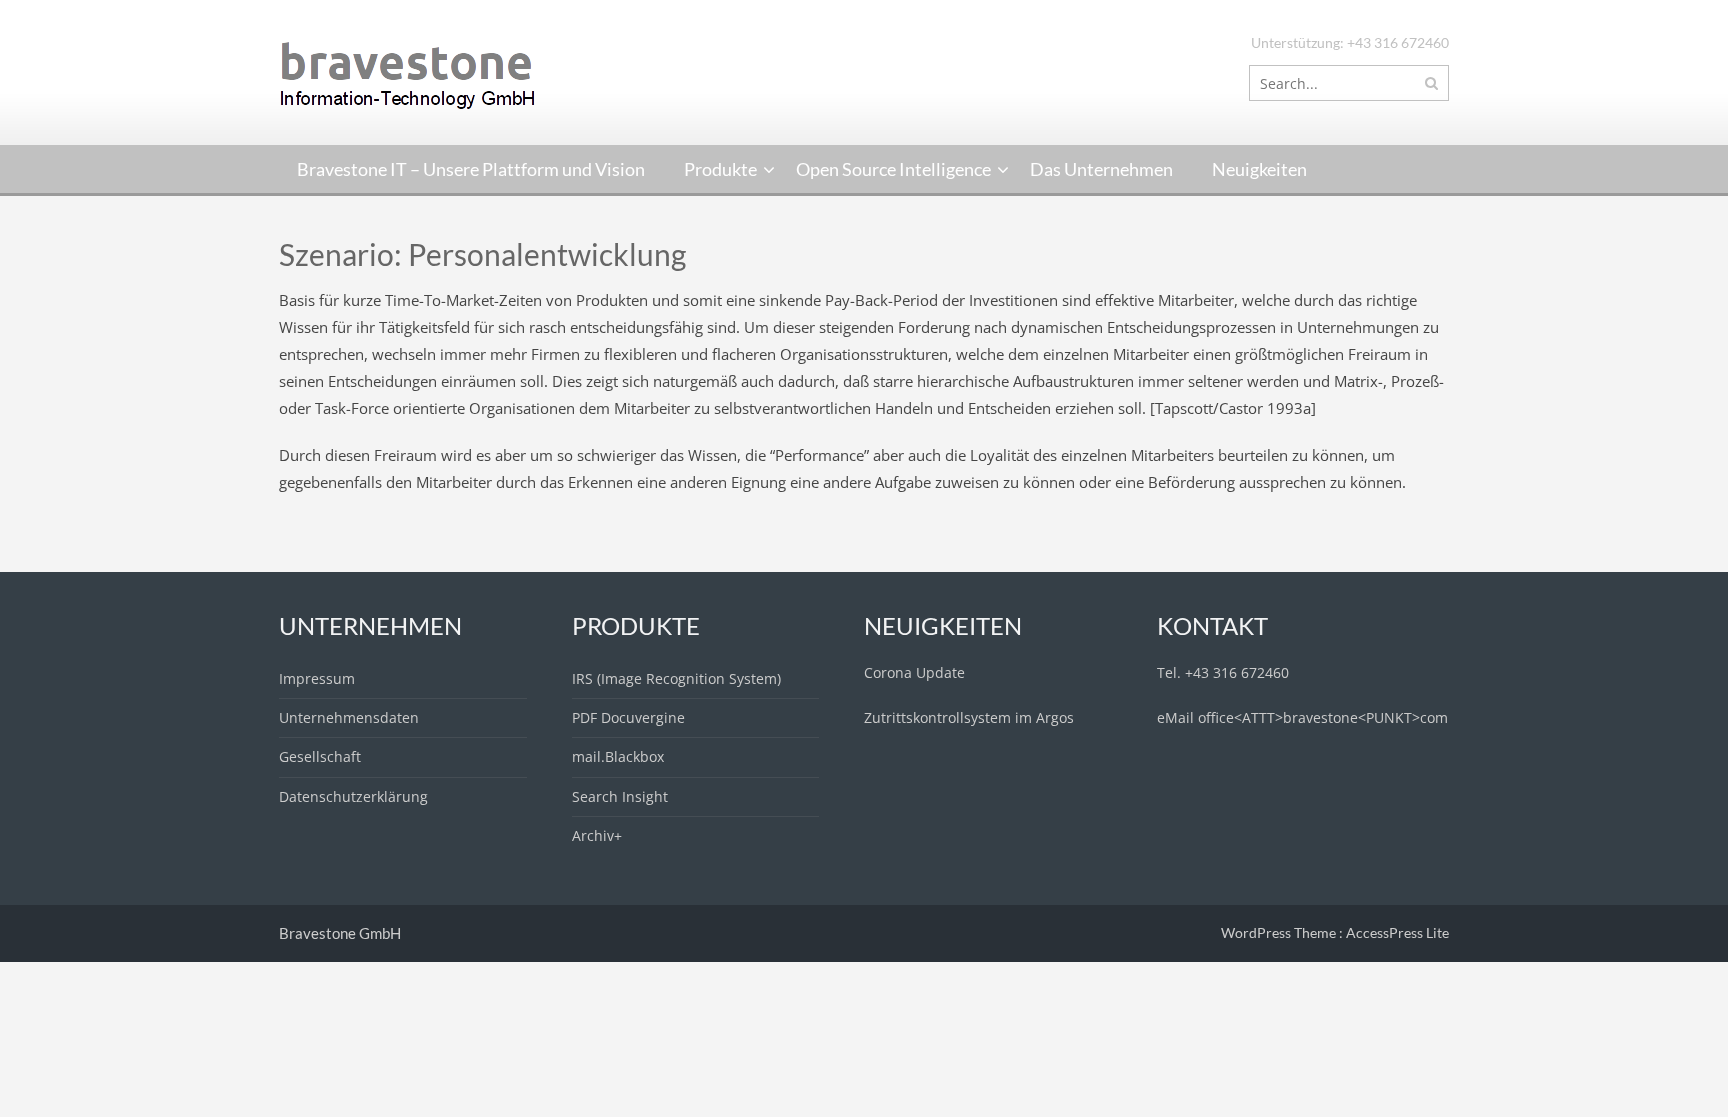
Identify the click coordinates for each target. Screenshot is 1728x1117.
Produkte (720, 169)
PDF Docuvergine (628, 717)
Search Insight (620, 796)
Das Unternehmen (1101, 169)
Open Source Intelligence (893, 169)
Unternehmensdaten (349, 717)
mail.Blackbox (618, 756)
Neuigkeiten (1259, 169)
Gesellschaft (320, 756)
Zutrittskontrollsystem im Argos (969, 717)
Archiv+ (597, 835)
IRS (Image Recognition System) (676, 678)
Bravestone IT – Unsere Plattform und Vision (471, 169)
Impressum (317, 678)
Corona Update (914, 672)
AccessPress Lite (1397, 932)
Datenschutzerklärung (353, 796)
